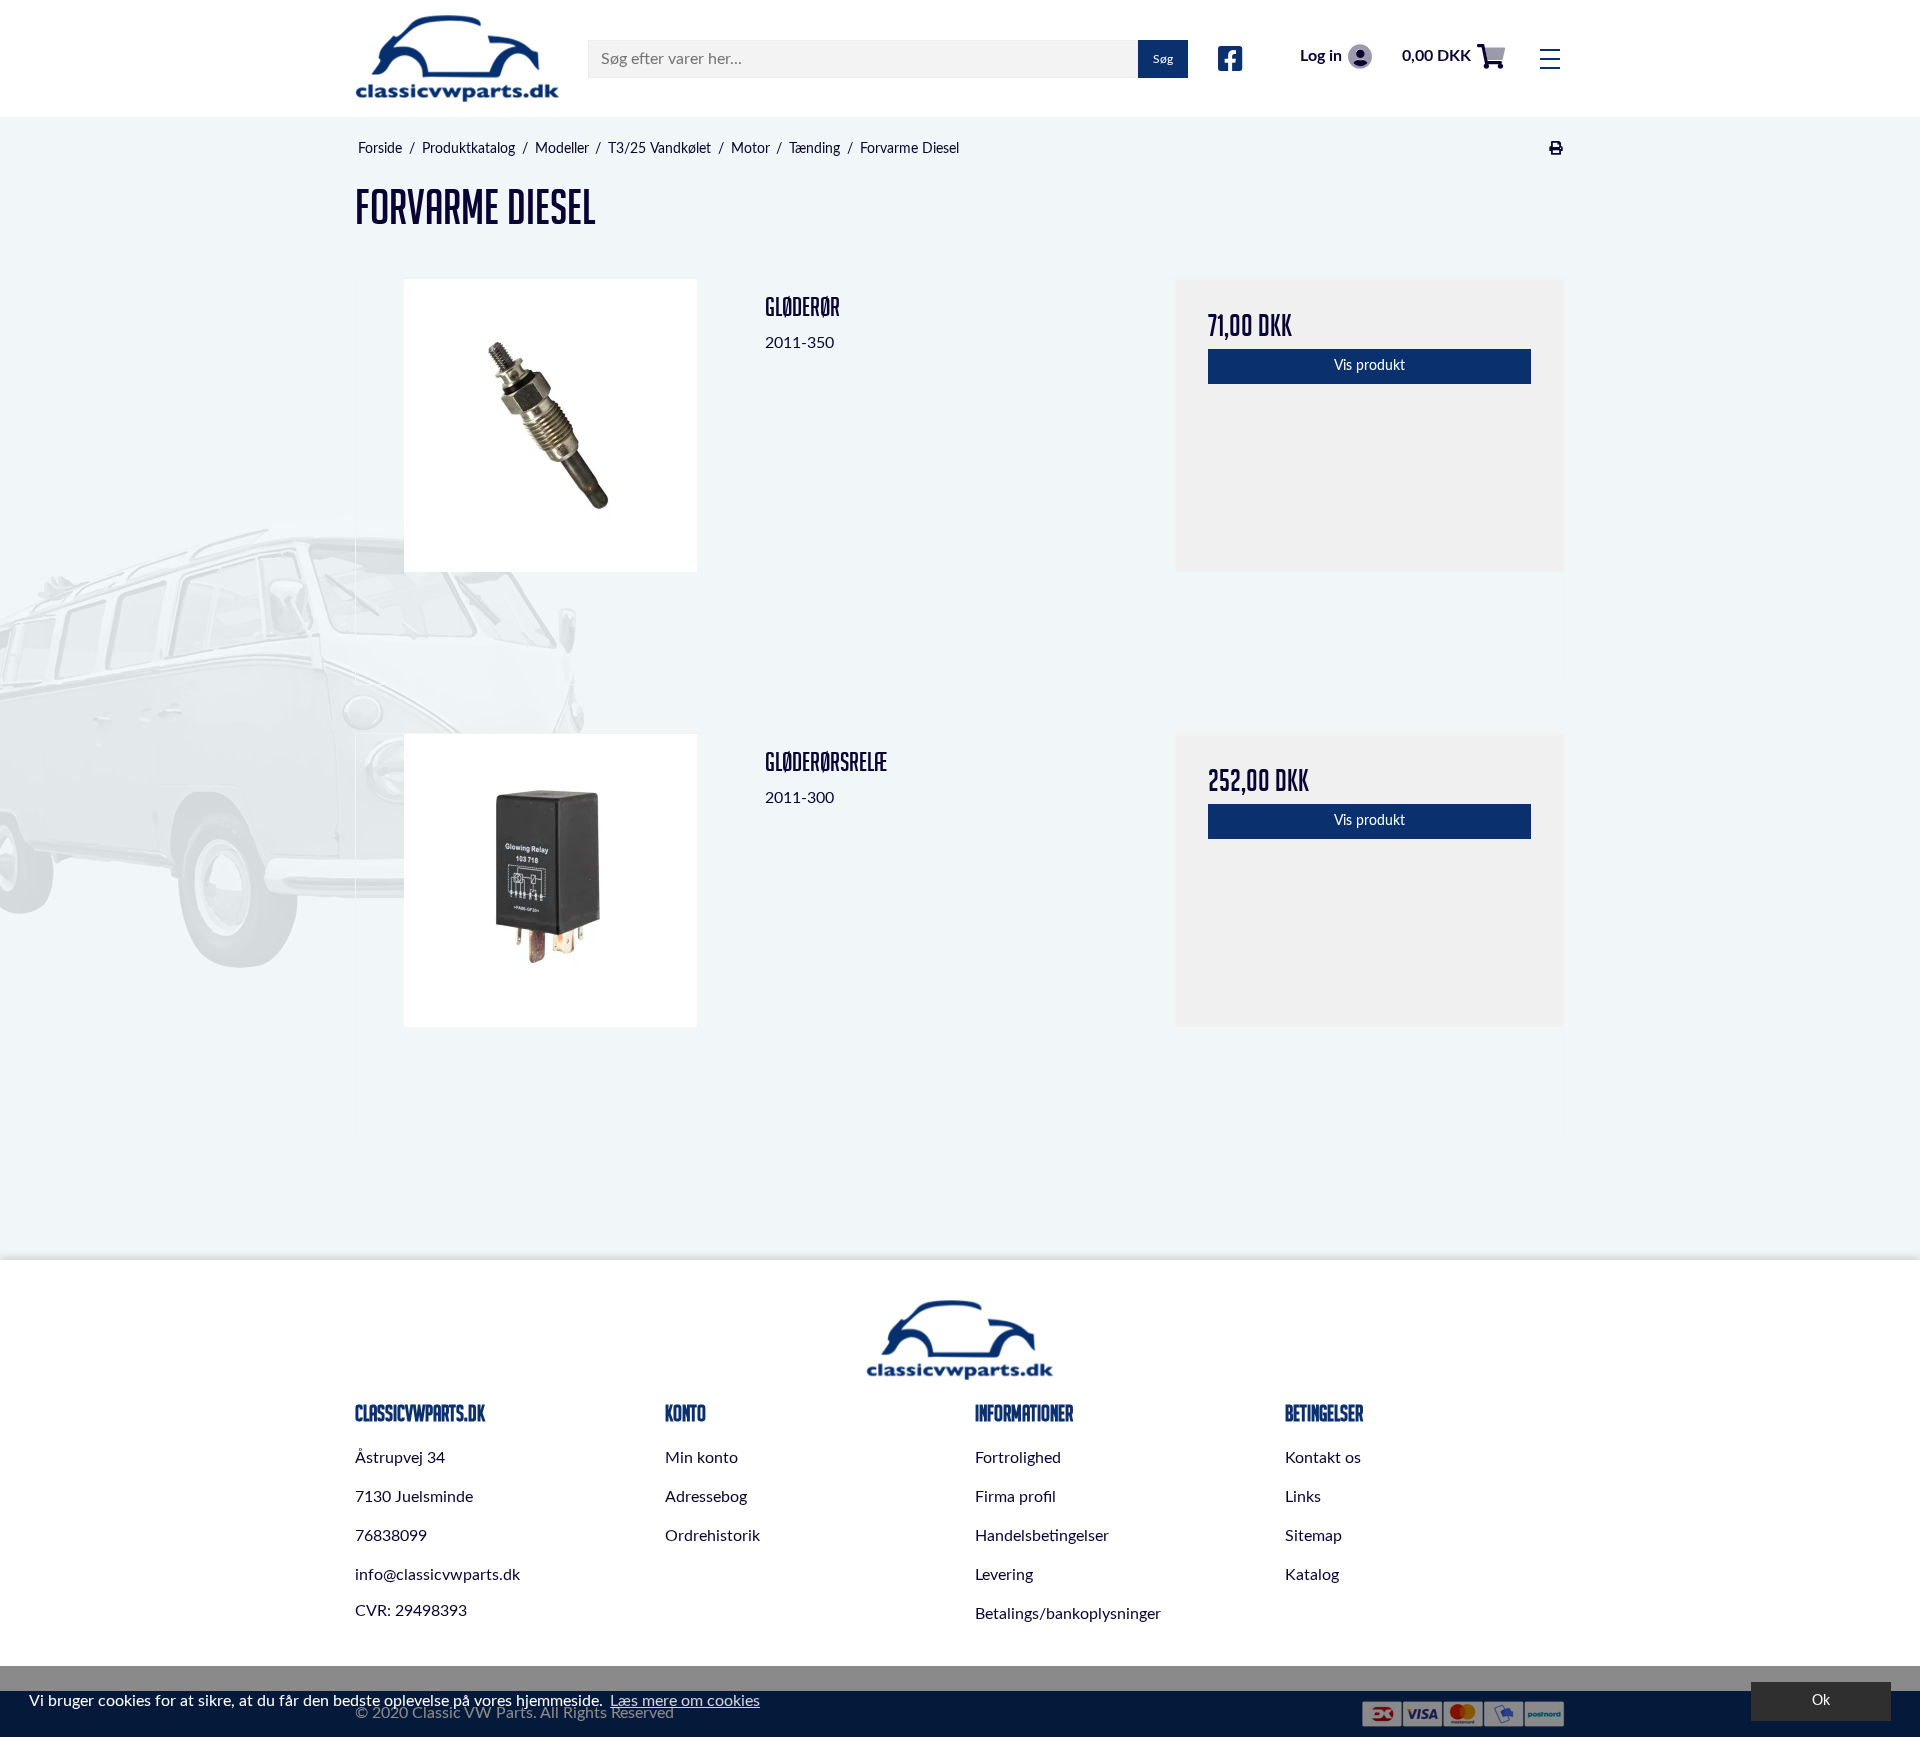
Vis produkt (1369, 366)
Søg (1163, 59)
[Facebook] (1230, 60)
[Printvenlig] (1556, 149)
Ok (1821, 1700)
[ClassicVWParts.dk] (457, 58)
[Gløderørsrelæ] (550, 928)
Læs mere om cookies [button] (685, 1701)
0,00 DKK (1436, 56)
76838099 (391, 1536)
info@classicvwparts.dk (437, 1575)
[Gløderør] (550, 473)
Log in (1321, 56)
